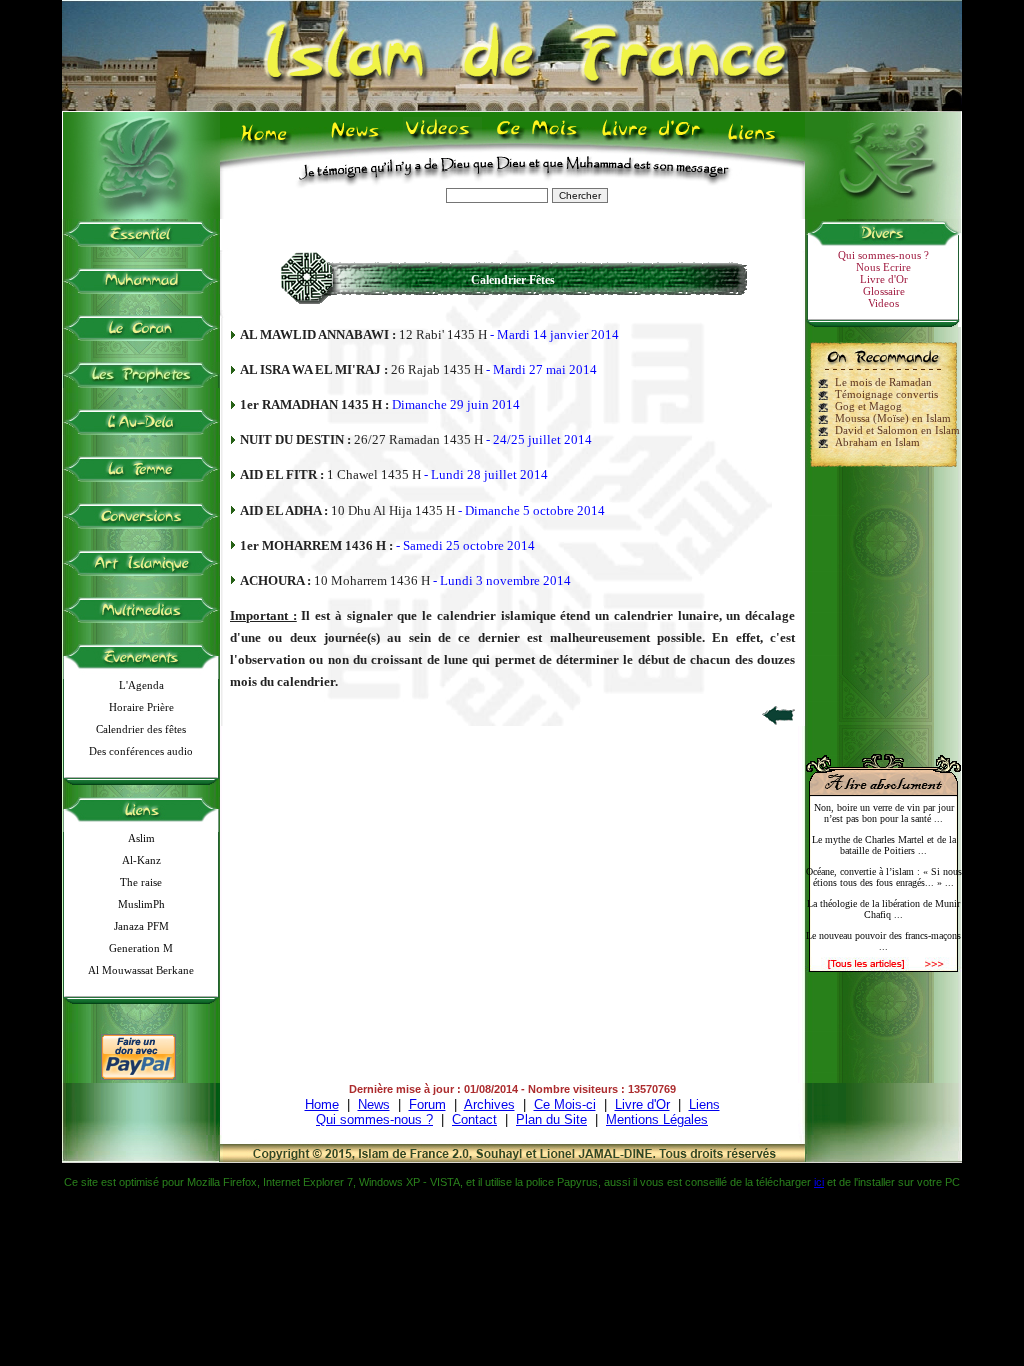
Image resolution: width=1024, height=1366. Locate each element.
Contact (474, 1119)
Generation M (141, 948)
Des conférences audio (141, 751)
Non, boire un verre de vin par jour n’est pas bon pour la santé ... (884, 813)
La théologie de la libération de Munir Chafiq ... (883, 909)
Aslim (141, 838)
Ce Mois (536, 141)
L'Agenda (141, 685)
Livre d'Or (649, 141)
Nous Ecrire (883, 267)
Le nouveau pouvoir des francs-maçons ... (883, 941)
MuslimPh (141, 904)
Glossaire (884, 291)
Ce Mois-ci (565, 1104)
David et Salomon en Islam (897, 430)
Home (268, 141)
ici (819, 1182)
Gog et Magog (868, 406)
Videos (439, 141)
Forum (427, 1104)
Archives (489, 1104)
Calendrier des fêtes (141, 729)
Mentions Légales (657, 1119)
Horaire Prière (141, 707)
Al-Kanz (141, 860)
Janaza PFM (141, 926)
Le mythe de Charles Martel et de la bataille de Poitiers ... (884, 845)
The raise (141, 882)
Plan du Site (551, 1119)
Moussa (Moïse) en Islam (893, 418)
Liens (756, 141)
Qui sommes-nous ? (883, 255)
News (356, 141)
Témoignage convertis (886, 394)
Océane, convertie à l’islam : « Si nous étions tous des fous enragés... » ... (884, 877)
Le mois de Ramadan (883, 382)
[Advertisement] (884, 602)
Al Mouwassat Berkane (141, 970)
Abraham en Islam (877, 442)
